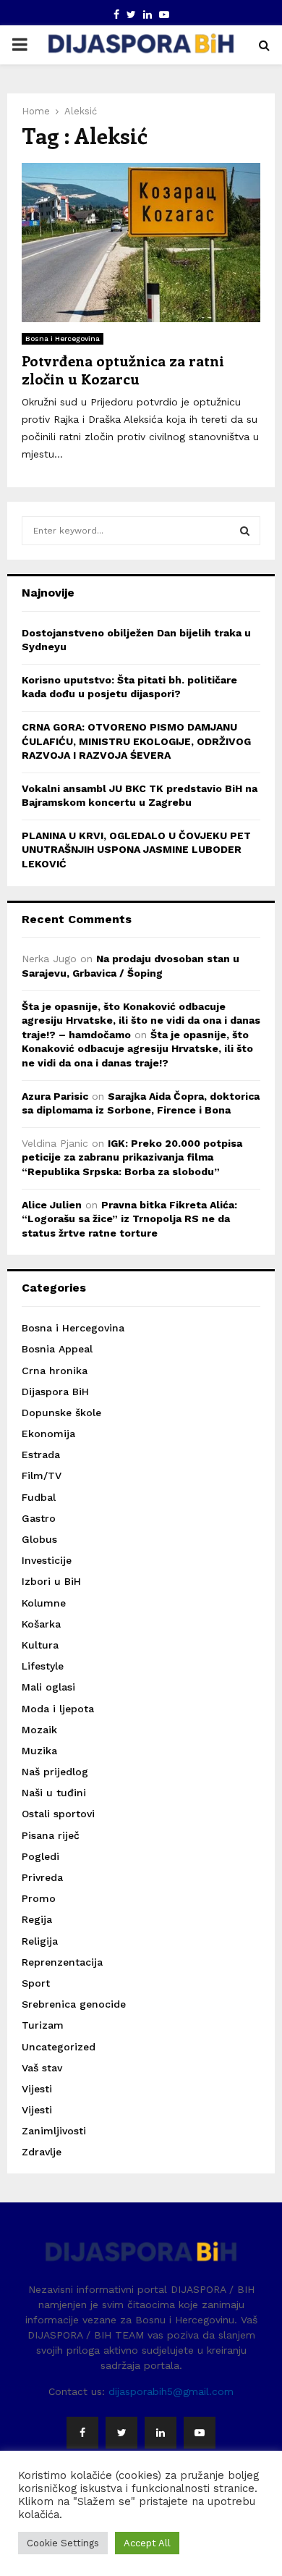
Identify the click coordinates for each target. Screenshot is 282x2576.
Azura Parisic (55, 1096)
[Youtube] (200, 2433)
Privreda (42, 1877)
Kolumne (44, 1603)
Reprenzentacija (62, 1962)
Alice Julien (52, 1205)
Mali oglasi (48, 1687)
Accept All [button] (147, 2543)
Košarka (41, 1624)
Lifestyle (43, 1666)
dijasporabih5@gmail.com (171, 2391)
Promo (39, 1898)
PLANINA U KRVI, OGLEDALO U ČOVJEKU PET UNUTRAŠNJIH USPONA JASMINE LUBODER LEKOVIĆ (136, 850)
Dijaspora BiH (55, 1392)
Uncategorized (59, 2047)
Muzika (39, 1751)
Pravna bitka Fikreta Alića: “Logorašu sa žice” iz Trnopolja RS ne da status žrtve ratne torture (129, 1219)
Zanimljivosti (54, 2131)
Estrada (41, 1455)
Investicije (47, 1560)
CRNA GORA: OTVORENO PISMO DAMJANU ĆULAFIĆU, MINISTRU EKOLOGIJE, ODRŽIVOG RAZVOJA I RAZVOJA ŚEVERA (136, 741)
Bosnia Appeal (57, 1349)
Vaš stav (42, 2068)
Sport (36, 1983)
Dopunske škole (61, 1413)
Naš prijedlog (55, 1772)
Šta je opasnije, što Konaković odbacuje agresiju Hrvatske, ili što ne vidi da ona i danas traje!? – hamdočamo (141, 1020)
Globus (39, 1539)
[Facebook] (82, 2433)
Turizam (43, 2025)
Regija (37, 1919)
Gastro (39, 1518)
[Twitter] (121, 2433)
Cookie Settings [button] (63, 2543)
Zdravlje (42, 2152)
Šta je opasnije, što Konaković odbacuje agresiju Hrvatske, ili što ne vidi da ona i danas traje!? (137, 1049)
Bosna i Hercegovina (63, 338)
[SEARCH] (245, 531)
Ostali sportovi (58, 1814)
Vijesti (37, 2089)
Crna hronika (55, 1371)
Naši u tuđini (54, 1793)
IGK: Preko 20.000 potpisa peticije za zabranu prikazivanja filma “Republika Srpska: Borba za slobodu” (132, 1157)
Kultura (40, 1645)
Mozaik (39, 1730)
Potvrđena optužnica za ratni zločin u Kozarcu (123, 369)
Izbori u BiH (51, 1581)
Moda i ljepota (58, 1709)
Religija (40, 1941)
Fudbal (39, 1497)
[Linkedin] (161, 2433)
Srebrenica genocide (74, 2004)
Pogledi (40, 1856)
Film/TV (42, 1476)
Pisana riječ (51, 1835)
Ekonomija (48, 1434)
